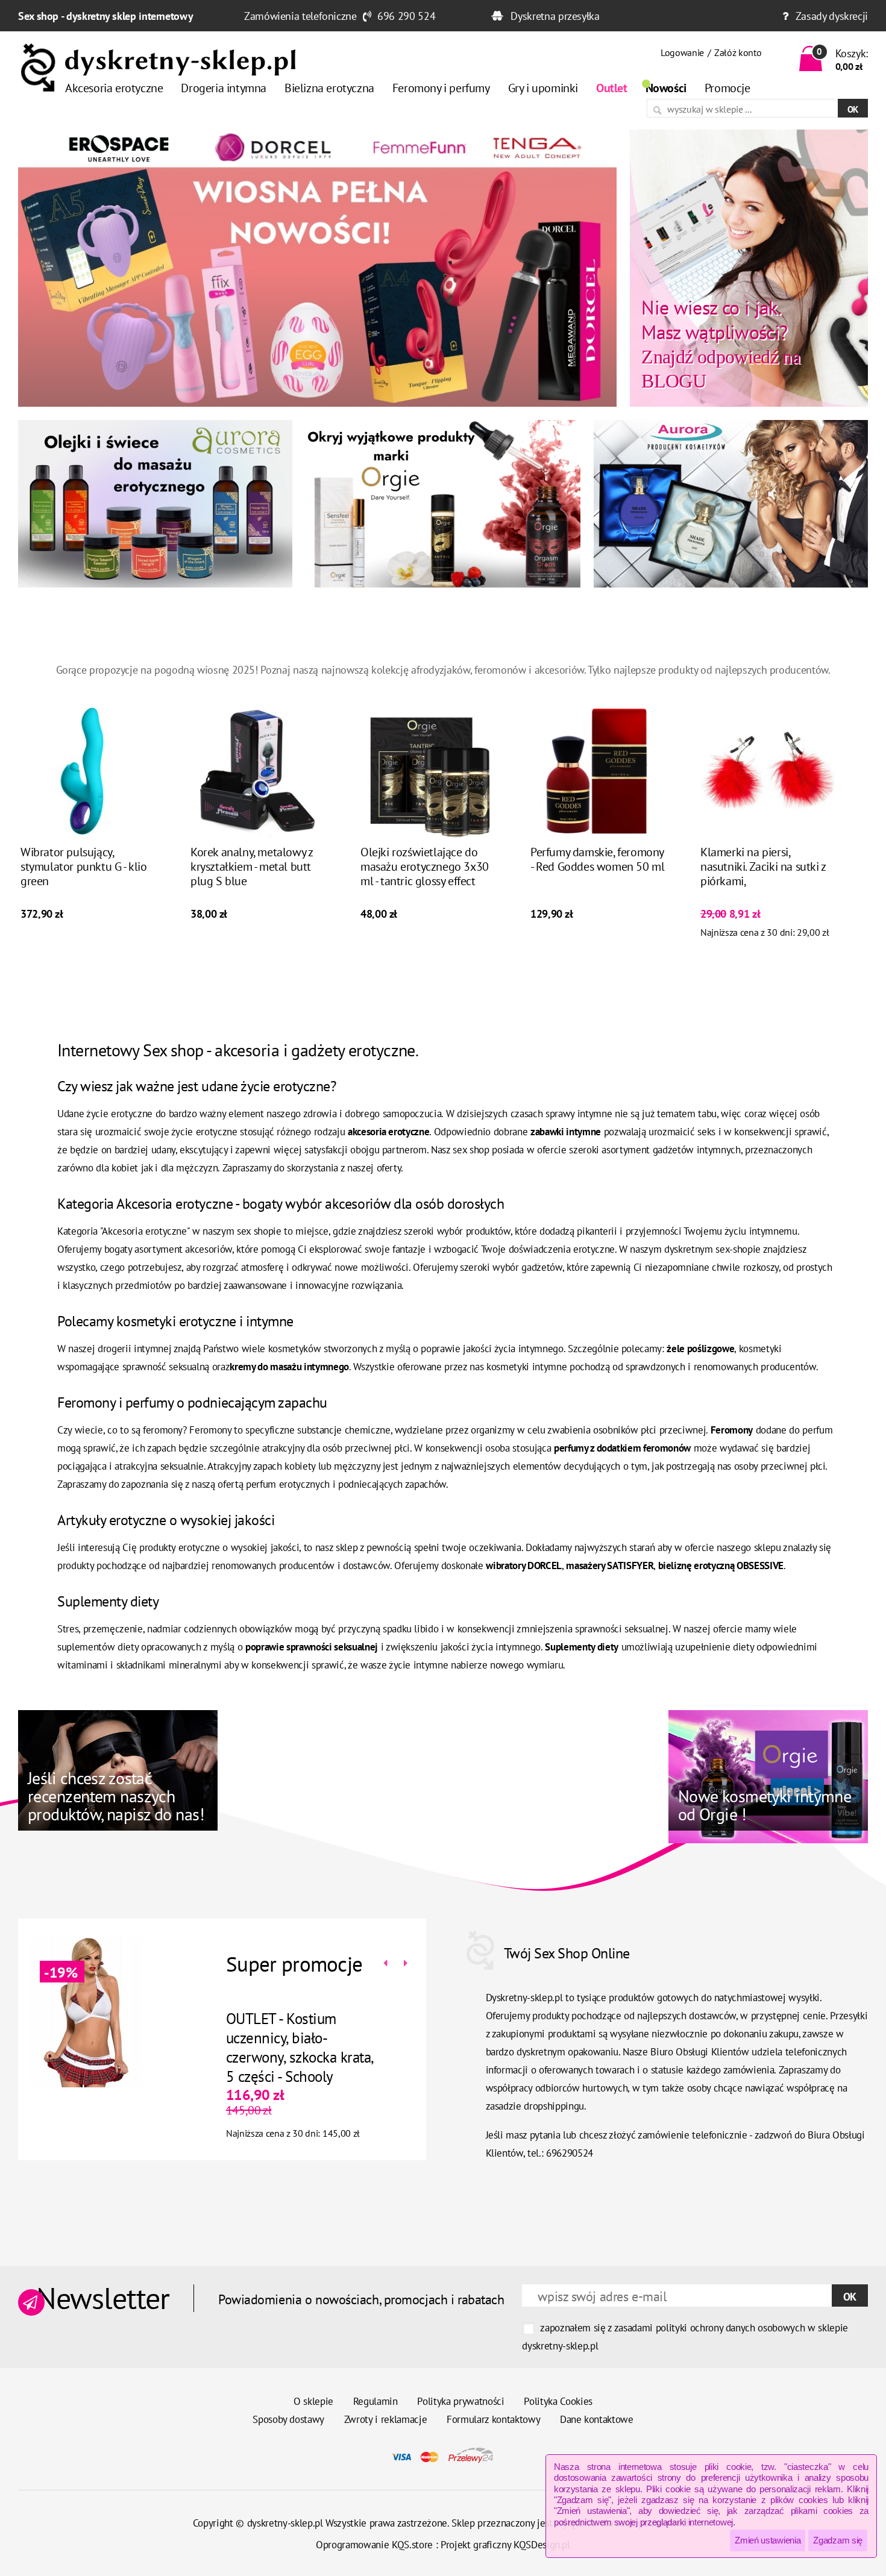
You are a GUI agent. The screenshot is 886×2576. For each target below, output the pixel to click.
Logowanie (682, 52)
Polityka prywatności (460, 2401)
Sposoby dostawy (288, 2419)
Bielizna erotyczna (329, 88)
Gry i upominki (543, 88)
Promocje (727, 88)
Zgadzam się (838, 2540)
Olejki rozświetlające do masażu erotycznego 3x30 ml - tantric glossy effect (425, 867)
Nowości (666, 88)
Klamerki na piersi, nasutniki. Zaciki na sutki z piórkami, (763, 867)
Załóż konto (738, 52)
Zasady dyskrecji (832, 16)
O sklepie (313, 2401)
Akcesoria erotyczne (114, 88)
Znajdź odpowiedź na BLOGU (721, 343)
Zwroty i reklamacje (386, 2419)
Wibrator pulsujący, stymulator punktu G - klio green (84, 867)
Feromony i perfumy (441, 88)
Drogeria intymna (224, 88)
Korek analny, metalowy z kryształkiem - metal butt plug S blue (251, 867)
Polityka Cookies (558, 2401)
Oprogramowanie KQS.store (374, 2545)
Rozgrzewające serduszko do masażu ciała (317, 2028)
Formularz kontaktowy (493, 2419)
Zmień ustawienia (768, 2540)
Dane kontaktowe (597, 2419)
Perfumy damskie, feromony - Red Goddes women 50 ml (597, 859)
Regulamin (375, 2401)
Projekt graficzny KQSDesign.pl (505, 2545)
